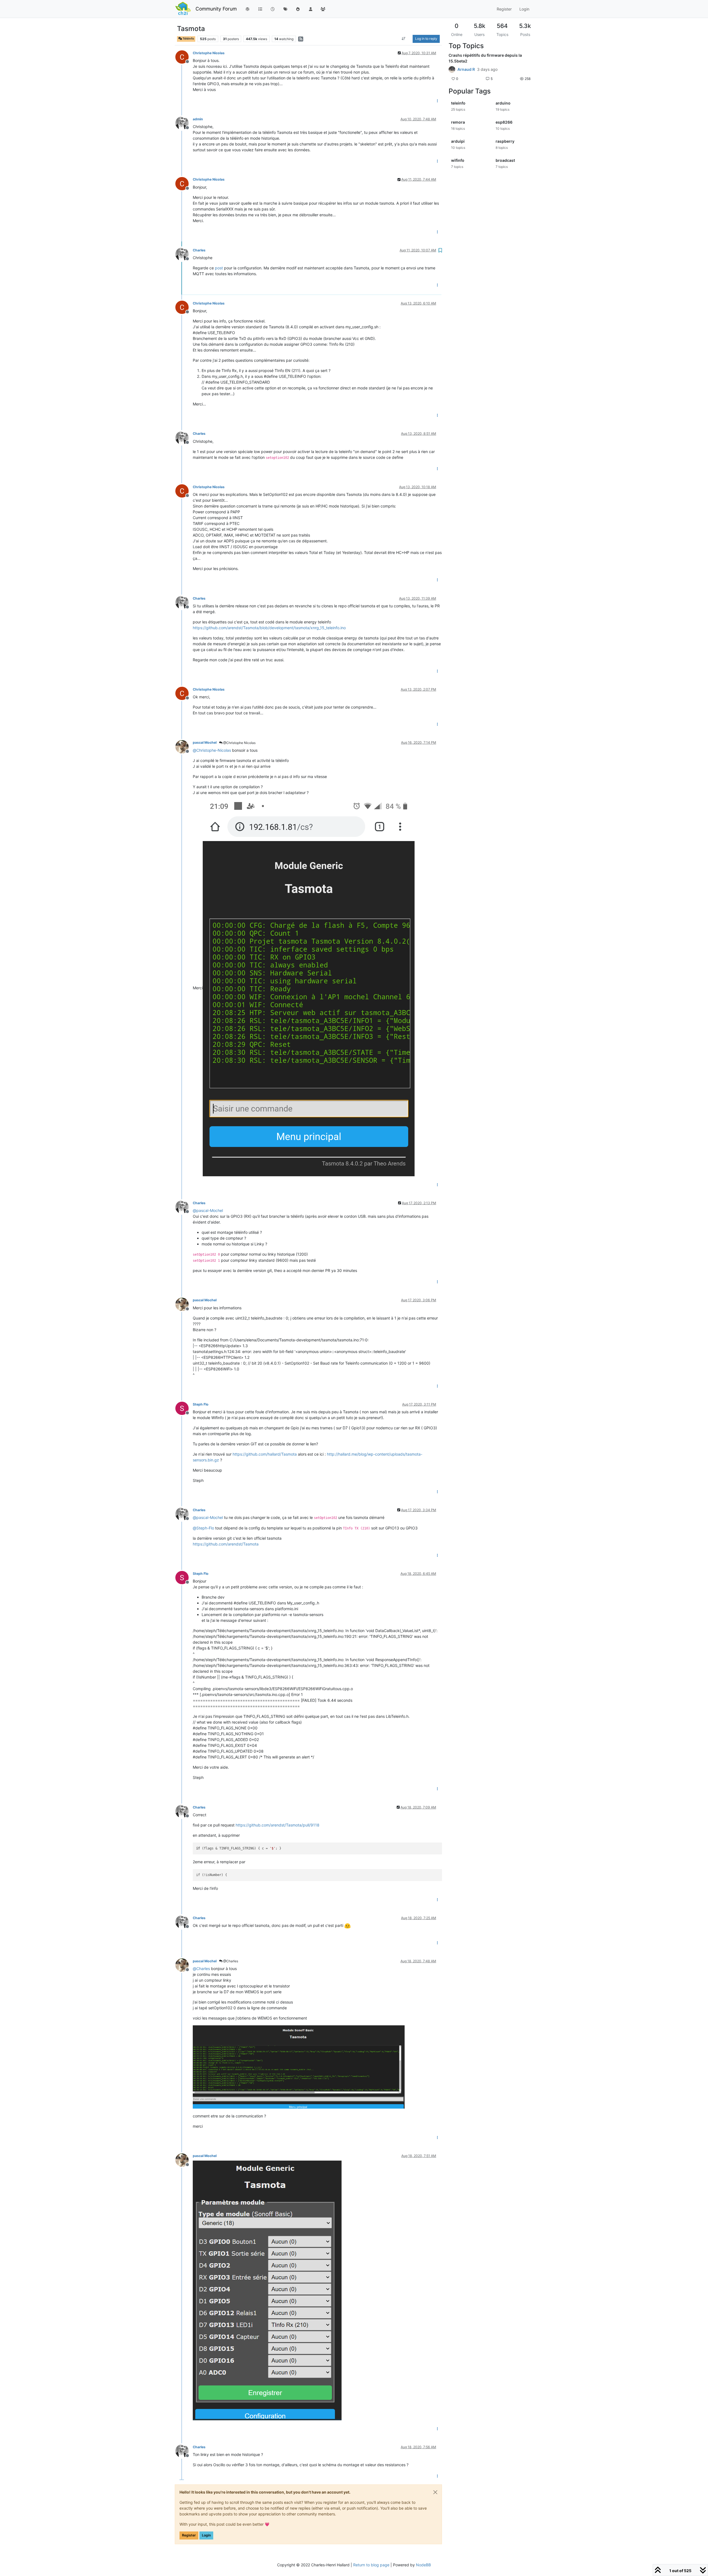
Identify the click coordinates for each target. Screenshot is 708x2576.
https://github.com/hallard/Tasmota (265, 1454)
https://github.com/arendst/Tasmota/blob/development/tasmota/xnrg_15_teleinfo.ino (269, 628)
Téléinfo (188, 39)
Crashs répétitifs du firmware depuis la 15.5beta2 (485, 58)
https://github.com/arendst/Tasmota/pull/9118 (278, 1825)
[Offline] (184, 57)
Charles (199, 250)
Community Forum (216, 9)
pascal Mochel (205, 742)
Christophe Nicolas (209, 53)
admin (198, 119)
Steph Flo (201, 1404)
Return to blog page (371, 2565)
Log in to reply (426, 39)
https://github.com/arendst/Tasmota (226, 1544)
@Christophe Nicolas (239, 743)
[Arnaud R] (452, 69)
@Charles (230, 1961)
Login (206, 2535)
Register (189, 2535)
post (219, 268)
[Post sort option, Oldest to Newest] (404, 39)
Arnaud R (466, 69)
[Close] (435, 2492)
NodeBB (423, 2565)
